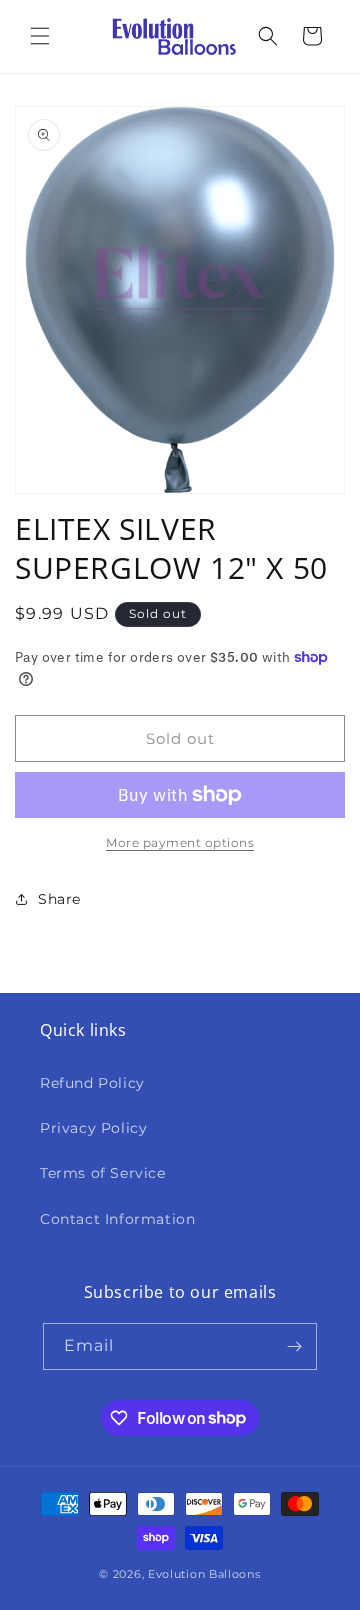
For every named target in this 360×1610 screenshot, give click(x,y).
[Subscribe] (294, 1346)
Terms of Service (103, 1173)
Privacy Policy (93, 1128)
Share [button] (59, 899)
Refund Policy (92, 1083)
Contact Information (117, 1219)
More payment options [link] (180, 842)
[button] (40, 36)
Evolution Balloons (204, 1574)
